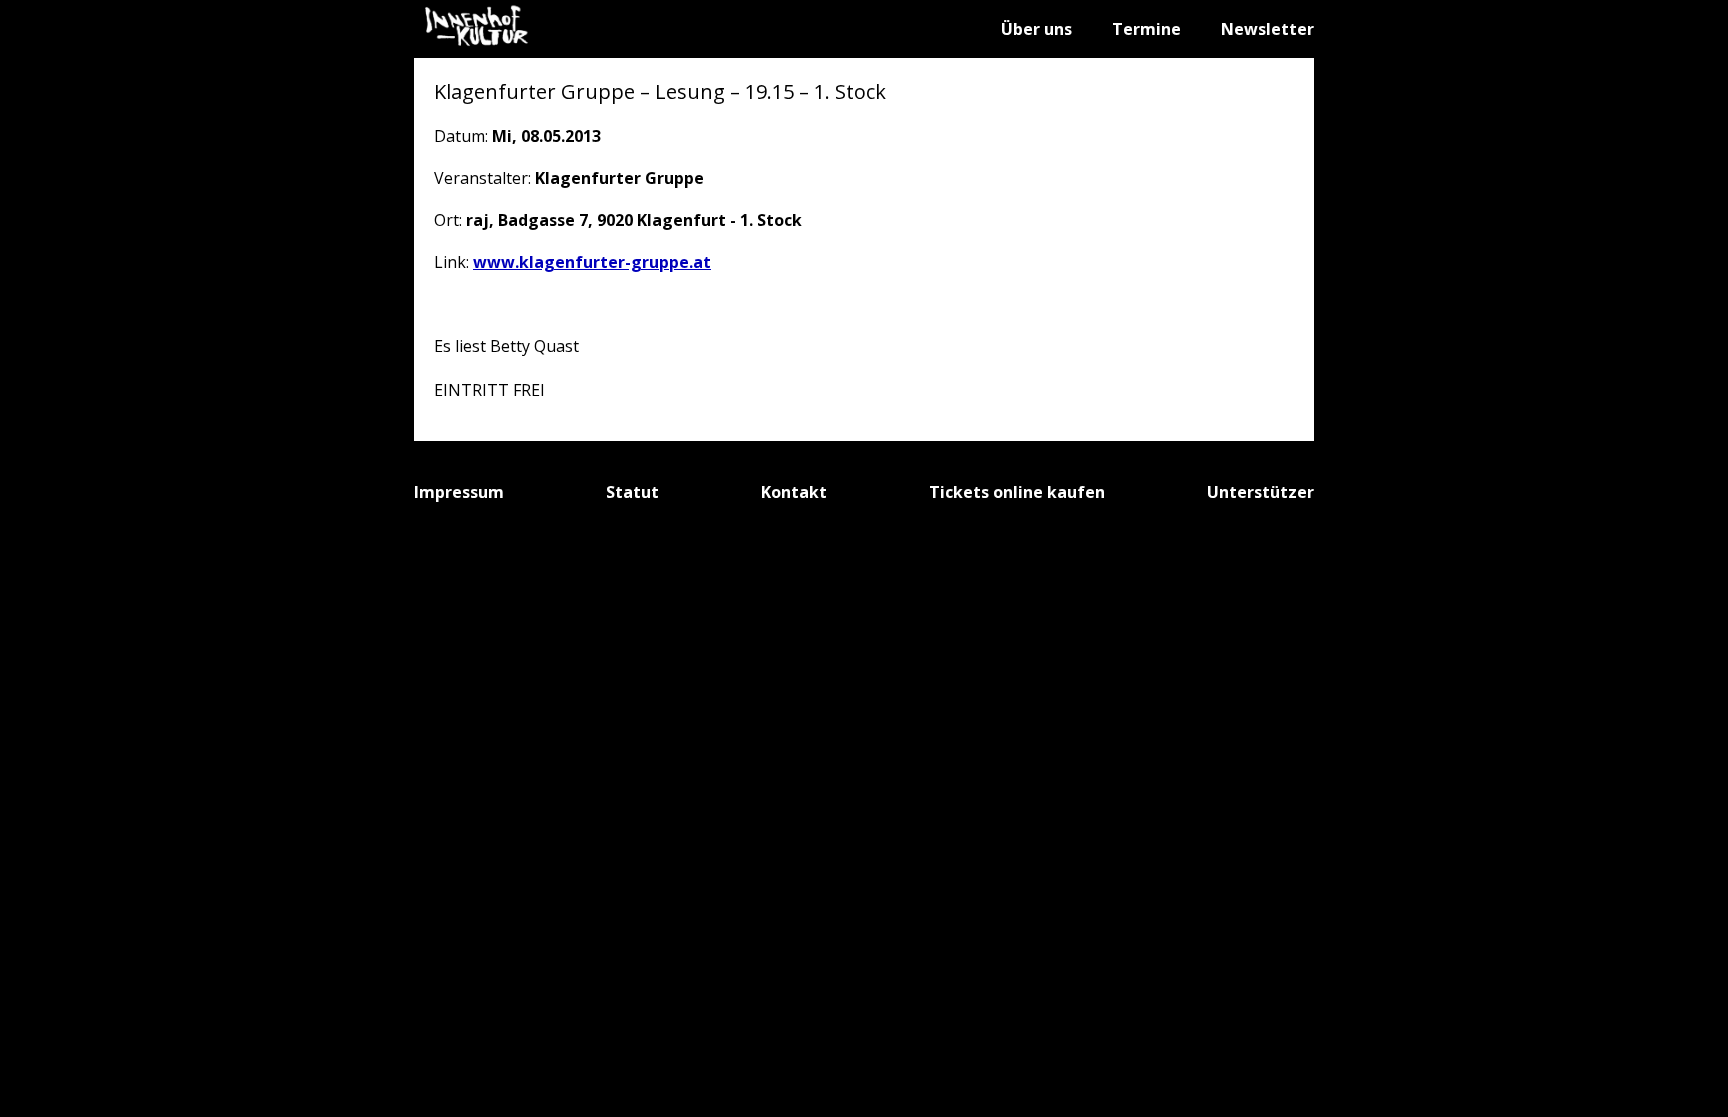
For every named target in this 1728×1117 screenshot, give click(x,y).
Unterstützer (1260, 492)
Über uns (1036, 29)
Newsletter (1267, 29)
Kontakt (794, 492)
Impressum (459, 492)
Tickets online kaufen (1017, 492)
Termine (1146, 29)
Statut (632, 492)
